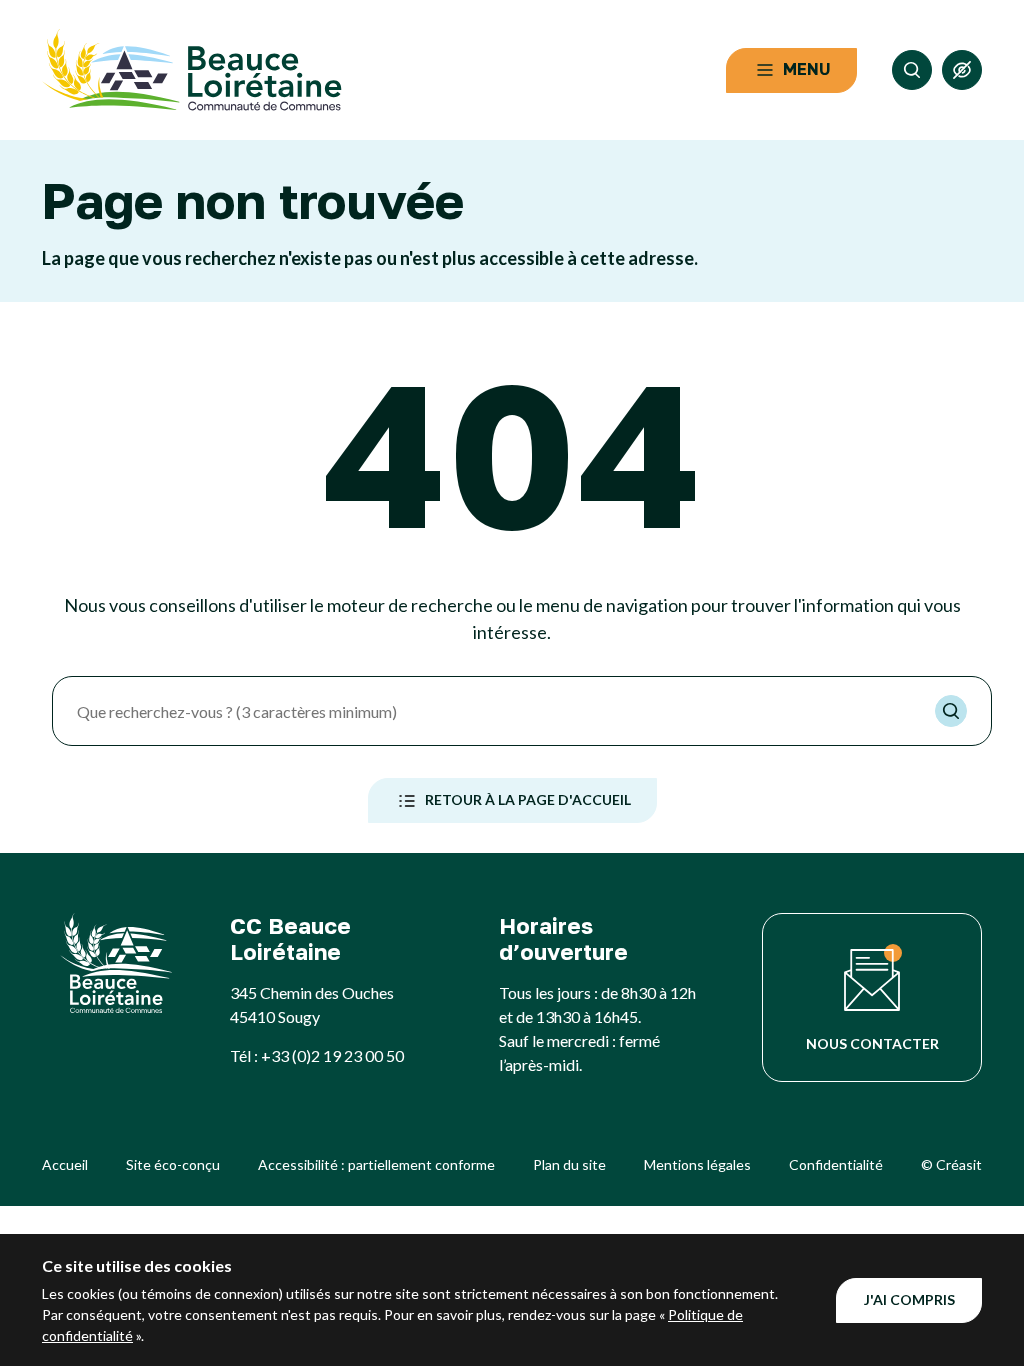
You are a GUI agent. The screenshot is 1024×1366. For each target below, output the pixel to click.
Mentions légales (697, 1164)
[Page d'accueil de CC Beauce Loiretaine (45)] (192, 70)
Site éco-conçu (173, 1164)
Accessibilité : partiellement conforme (376, 1164)
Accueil (65, 1164)
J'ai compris (909, 1299)
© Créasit (951, 1164)
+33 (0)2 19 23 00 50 (332, 1055)
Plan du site (569, 1164)
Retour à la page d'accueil (528, 799)
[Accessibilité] (962, 70)
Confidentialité (836, 1164)
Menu (807, 69)
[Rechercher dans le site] (912, 70)
